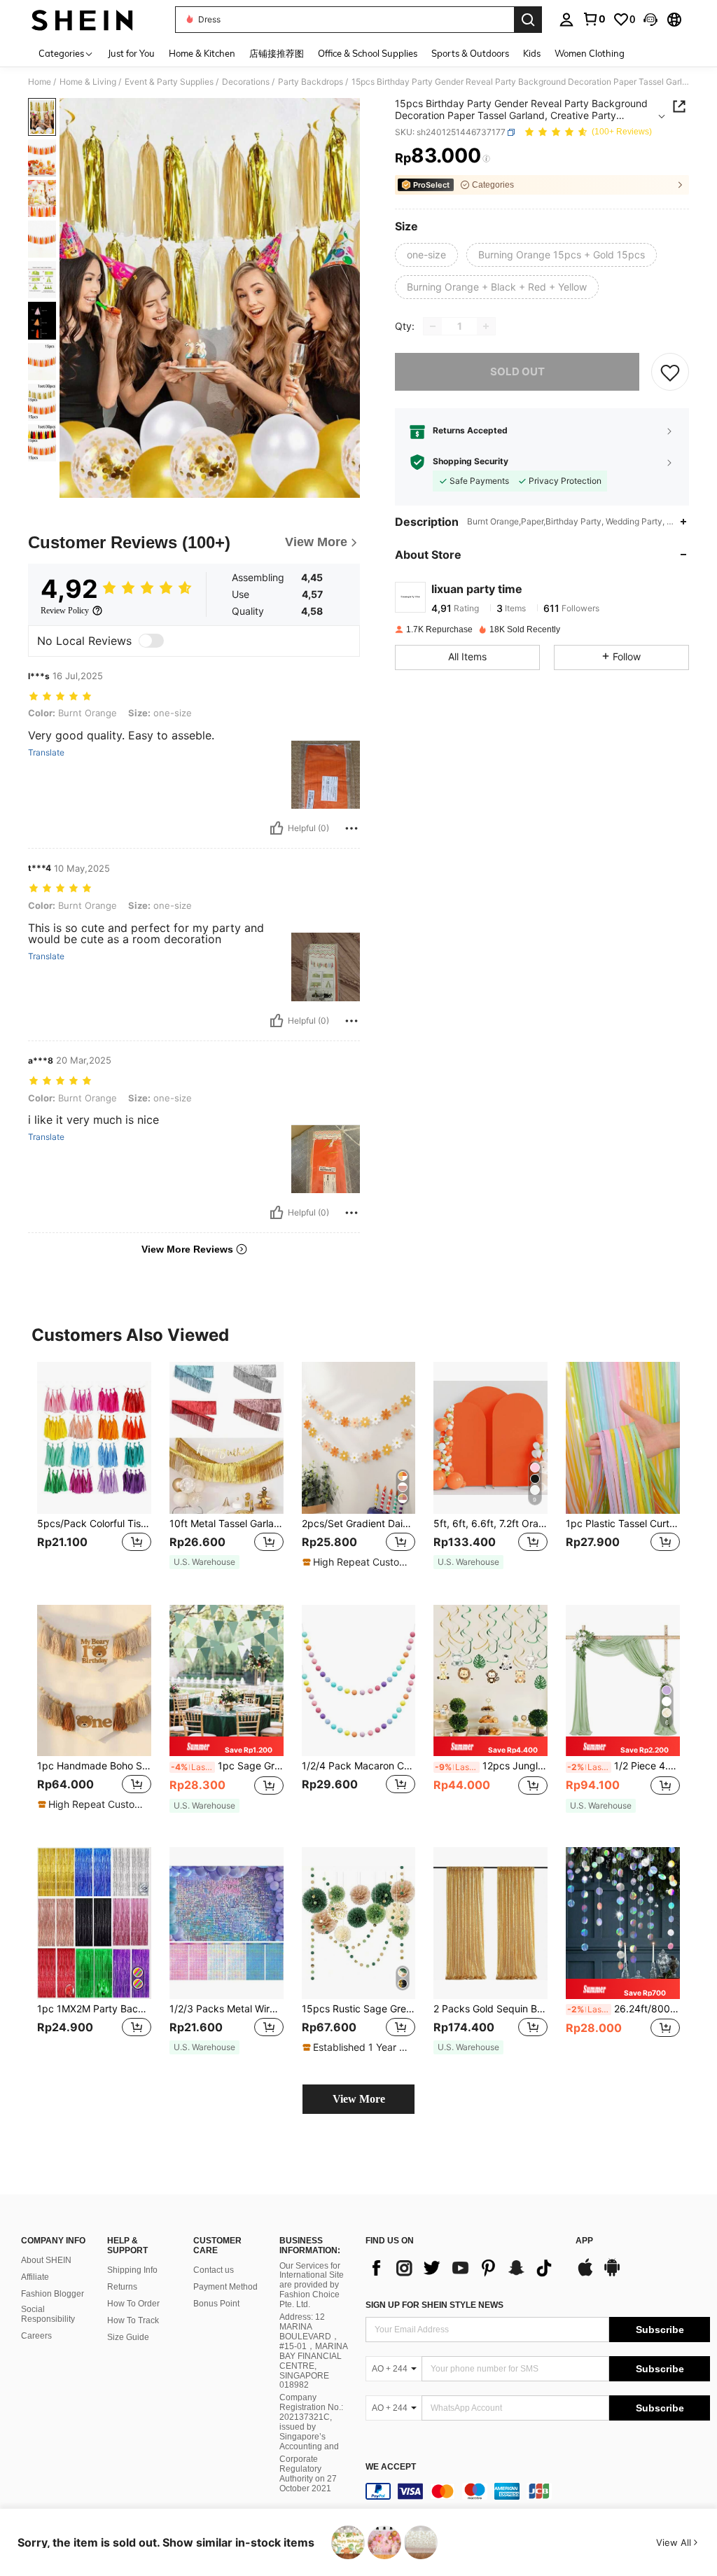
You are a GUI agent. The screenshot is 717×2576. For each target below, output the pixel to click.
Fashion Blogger (53, 2294)
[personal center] (566, 20)
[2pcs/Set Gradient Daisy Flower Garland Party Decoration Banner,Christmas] (359, 1438)
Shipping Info (132, 2270)
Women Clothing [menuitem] (590, 53)
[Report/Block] (351, 828)
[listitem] (94, 1472)
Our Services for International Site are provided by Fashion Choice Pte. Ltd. (312, 2285)
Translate (46, 753)
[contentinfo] (538, 2491)
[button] (650, 20)
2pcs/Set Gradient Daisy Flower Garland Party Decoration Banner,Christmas (359, 1524)
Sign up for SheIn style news (434, 2305)
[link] (594, 19)
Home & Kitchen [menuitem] (202, 53)
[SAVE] (670, 372)
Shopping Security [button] (471, 461)
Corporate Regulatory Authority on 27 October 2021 (308, 2474)
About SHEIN (46, 2260)
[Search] (528, 20)
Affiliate (35, 2277)
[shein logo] (82, 20)
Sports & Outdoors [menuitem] (470, 53)
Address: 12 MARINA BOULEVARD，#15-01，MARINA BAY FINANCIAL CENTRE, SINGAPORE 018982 (313, 2351)
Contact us (214, 2270)
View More (359, 2099)
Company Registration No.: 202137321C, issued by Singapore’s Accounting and (311, 2422)
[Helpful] (277, 828)
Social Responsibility (48, 2314)
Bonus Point (216, 2304)
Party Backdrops (311, 82)
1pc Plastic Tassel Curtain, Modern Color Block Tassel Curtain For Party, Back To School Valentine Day (623, 1524)
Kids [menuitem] (532, 53)
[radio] (426, 255)
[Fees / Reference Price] (486, 159)
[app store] (585, 2274)
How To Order (133, 2304)
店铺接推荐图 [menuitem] (277, 53)
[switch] (151, 641)
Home (40, 82)
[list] (464, 2268)
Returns (122, 2287)
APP (584, 2241)
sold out (517, 371)
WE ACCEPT (391, 2467)
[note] (204, 1562)
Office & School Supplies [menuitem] (368, 53)
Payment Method (225, 2287)
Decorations (246, 82)
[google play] (612, 2274)
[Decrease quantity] (433, 326)
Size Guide (128, 2337)
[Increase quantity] (486, 326)
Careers (36, 2336)
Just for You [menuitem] (131, 53)
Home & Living (88, 82)
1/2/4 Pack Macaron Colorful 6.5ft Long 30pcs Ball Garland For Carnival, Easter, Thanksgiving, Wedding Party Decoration (359, 1766)
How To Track (133, 2320)
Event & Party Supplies (169, 82)
